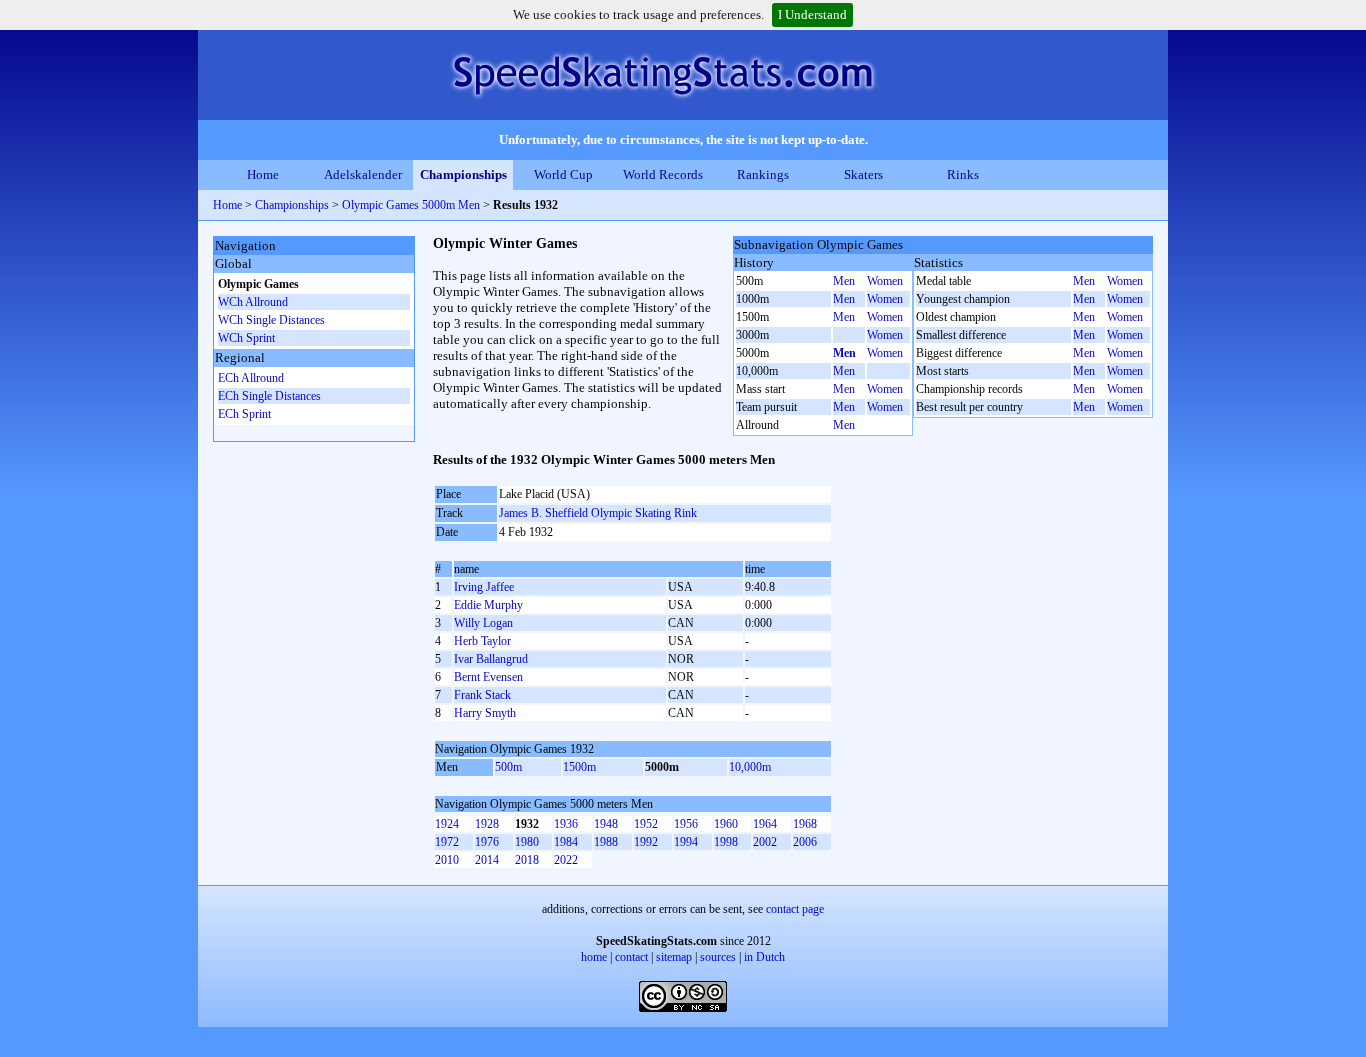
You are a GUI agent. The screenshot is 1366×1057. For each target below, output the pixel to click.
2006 (805, 842)
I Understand (812, 14)
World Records (663, 174)
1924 (447, 824)
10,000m (750, 767)
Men (844, 281)
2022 (566, 860)
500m (508, 767)
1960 (726, 824)
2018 (527, 860)
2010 (447, 860)
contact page (795, 909)
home (594, 957)
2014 (487, 860)
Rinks (963, 174)
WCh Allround (253, 302)
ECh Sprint (244, 414)
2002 (765, 842)
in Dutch (764, 957)
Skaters (863, 174)
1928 (487, 824)
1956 (686, 824)
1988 (606, 842)
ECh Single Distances (269, 396)
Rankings (763, 174)
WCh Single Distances (271, 320)
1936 (566, 824)
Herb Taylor (482, 641)
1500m (579, 767)
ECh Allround (251, 378)
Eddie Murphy (488, 605)
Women (885, 281)
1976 (487, 842)
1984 (566, 842)
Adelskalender (363, 174)
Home (263, 174)
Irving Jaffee (484, 587)
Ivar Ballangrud (491, 659)
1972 (447, 842)
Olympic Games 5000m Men (411, 205)
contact (631, 957)
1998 (726, 842)
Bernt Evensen (488, 677)
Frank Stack (482, 695)
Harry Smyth (485, 713)
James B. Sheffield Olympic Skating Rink (598, 513)
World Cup (563, 174)
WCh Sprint (246, 338)
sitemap (674, 957)
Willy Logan (483, 623)
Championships (463, 174)
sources (718, 957)
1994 (686, 842)
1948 (606, 824)
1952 (646, 824)
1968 (805, 824)
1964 (765, 824)
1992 (646, 842)
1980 (527, 842)
